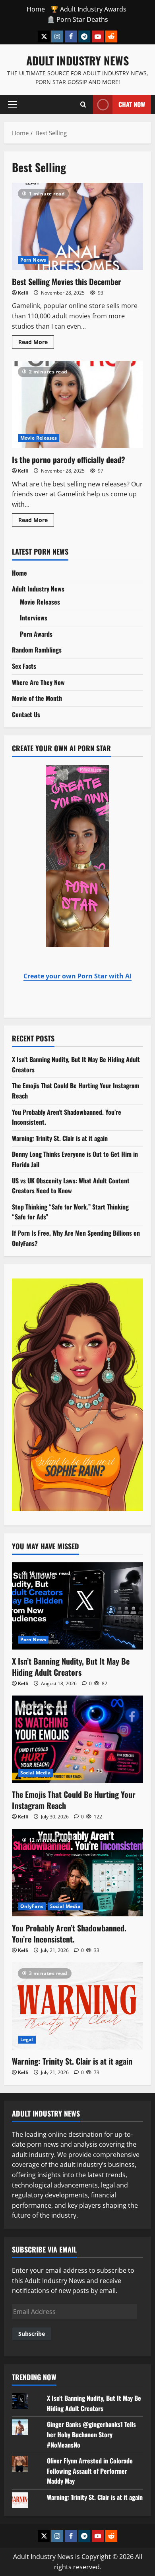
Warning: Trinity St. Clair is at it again (60, 1138)
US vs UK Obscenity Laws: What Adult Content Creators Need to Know (71, 1186)
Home (36, 9)
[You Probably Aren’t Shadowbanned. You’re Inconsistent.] (77, 1873)
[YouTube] (98, 36)
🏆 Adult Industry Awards (88, 9)
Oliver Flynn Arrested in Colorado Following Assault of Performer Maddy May (90, 2471)
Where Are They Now (38, 682)
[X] (44, 36)
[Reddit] (111, 36)
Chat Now (132, 104)
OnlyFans (32, 1906)
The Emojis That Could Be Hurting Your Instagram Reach (74, 1800)
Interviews (34, 618)
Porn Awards (36, 634)
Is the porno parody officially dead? (77, 404)
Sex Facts (24, 666)
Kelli (23, 293)
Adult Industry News (77, 60)
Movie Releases (39, 438)
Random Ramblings (37, 650)
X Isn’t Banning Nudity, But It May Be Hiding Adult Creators (71, 1667)
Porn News (33, 260)
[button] (13, 104)
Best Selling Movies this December (77, 226)
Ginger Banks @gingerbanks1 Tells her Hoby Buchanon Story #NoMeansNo (91, 2434)
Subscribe (32, 2334)
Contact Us (26, 714)
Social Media (35, 1773)
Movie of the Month (37, 698)
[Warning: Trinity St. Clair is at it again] (77, 2006)
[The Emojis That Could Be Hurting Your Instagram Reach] (77, 1739)
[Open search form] (83, 104)
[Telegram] (84, 36)
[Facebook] (71, 36)
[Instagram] (57, 36)
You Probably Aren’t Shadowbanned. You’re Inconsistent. (69, 1933)
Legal (27, 2039)
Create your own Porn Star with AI (77, 976)
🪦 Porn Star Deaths (77, 19)
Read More (36, 341)
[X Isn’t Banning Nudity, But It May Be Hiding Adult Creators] (77, 1606)
